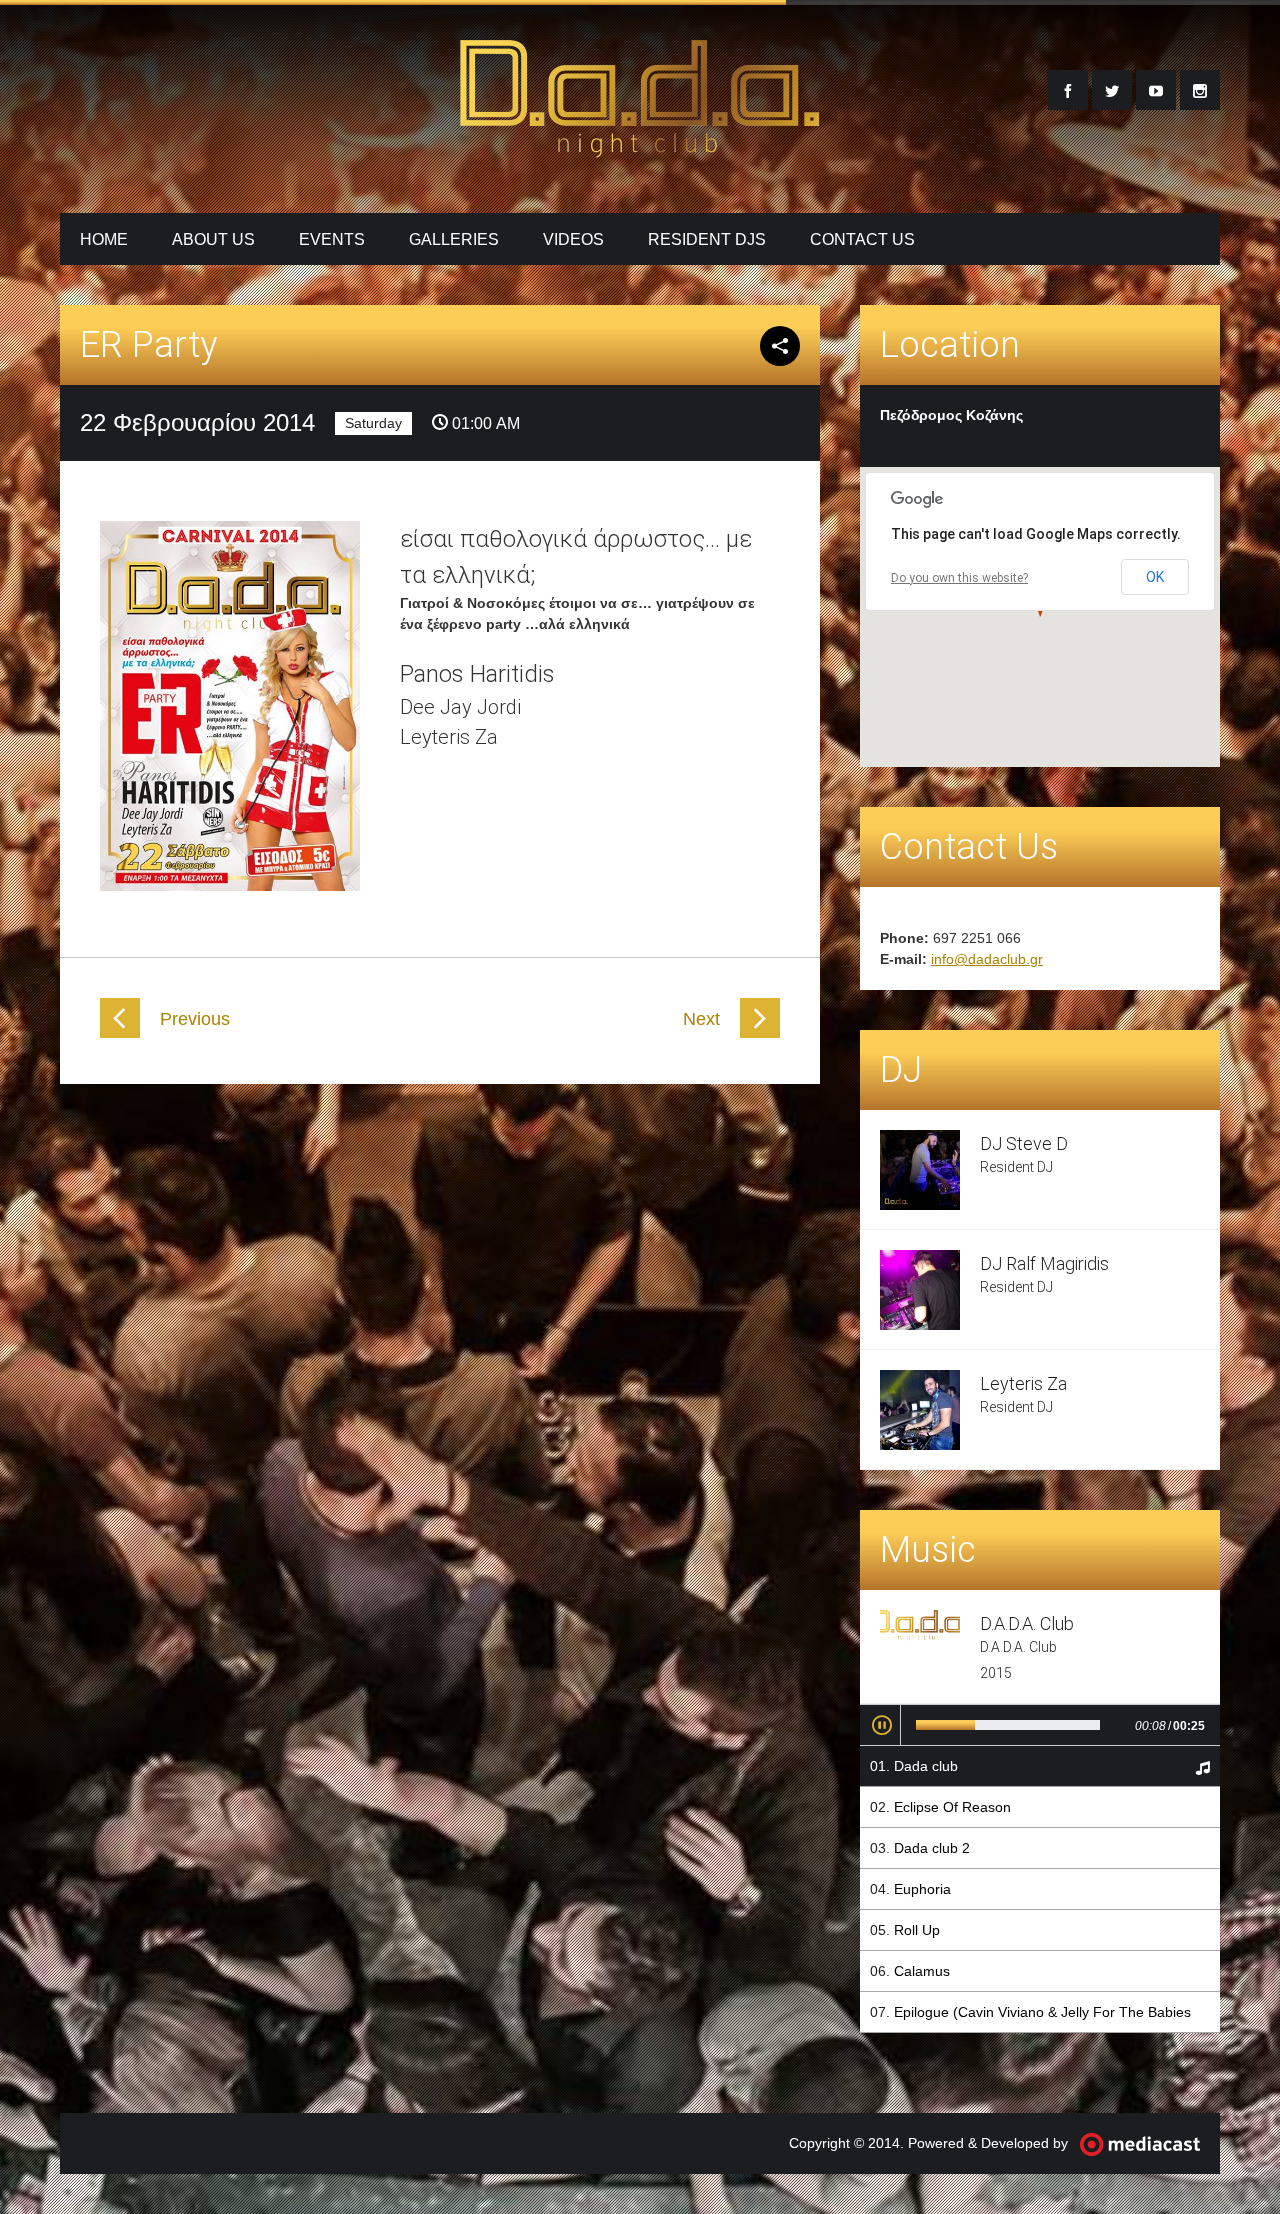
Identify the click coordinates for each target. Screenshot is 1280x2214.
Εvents (332, 239)
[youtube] (1156, 90)
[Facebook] (1068, 90)
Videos (573, 239)
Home (104, 239)
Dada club (926, 1766)
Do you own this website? (959, 578)
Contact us (862, 239)
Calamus (922, 1971)
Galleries (454, 239)
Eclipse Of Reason (952, 1807)
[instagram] (1200, 90)
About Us (213, 239)
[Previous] (120, 1033)
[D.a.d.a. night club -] (640, 146)
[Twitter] (1112, 90)
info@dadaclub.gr (987, 959)
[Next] (760, 1033)
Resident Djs (707, 239)
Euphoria (922, 1889)
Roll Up (917, 1930)
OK (1155, 577)
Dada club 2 (932, 1848)
